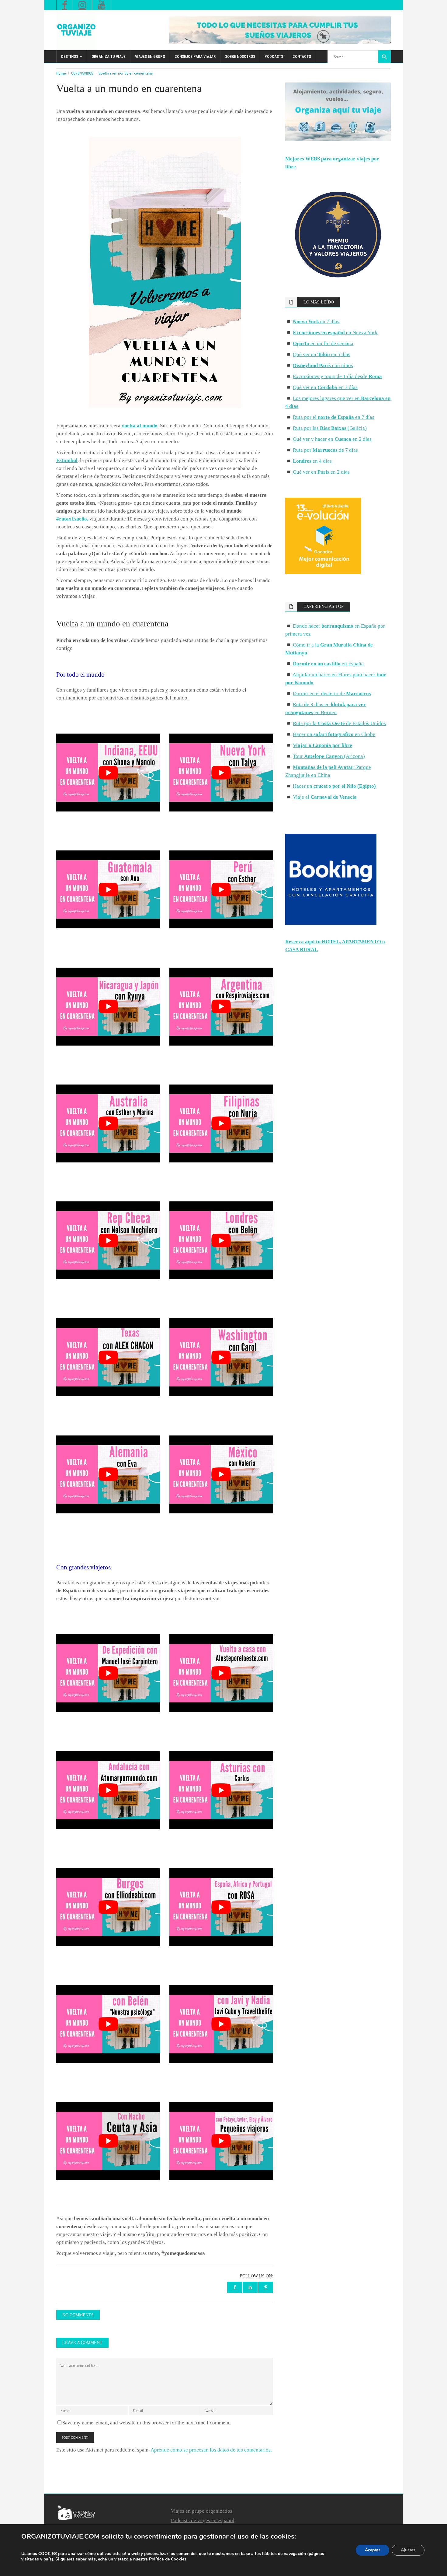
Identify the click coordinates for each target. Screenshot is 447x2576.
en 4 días (312, 461)
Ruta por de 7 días (325, 450)
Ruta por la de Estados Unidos (339, 723)
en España (328, 664)
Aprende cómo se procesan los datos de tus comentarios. (211, 2450)
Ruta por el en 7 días (334, 417)
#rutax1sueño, (73, 519)
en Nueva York (335, 333)
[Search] (384, 57)
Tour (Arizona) (329, 756)
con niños (323, 365)
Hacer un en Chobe (334, 734)
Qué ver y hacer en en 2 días (332, 439)
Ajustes (408, 2550)
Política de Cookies (168, 2559)
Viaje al (325, 797)
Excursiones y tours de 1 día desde (337, 376)
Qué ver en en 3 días (325, 387)
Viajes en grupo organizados (202, 2511)
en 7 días (316, 322)
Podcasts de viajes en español (203, 2520)
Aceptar (372, 2550)
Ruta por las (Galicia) (330, 428)
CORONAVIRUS (82, 73)
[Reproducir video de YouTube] (108, 773)
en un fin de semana (323, 343)
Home (61, 73)
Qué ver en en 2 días (321, 472)
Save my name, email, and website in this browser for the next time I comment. (147, 2423)
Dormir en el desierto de (332, 694)
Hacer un (334, 786)
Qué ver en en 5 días (322, 354)
